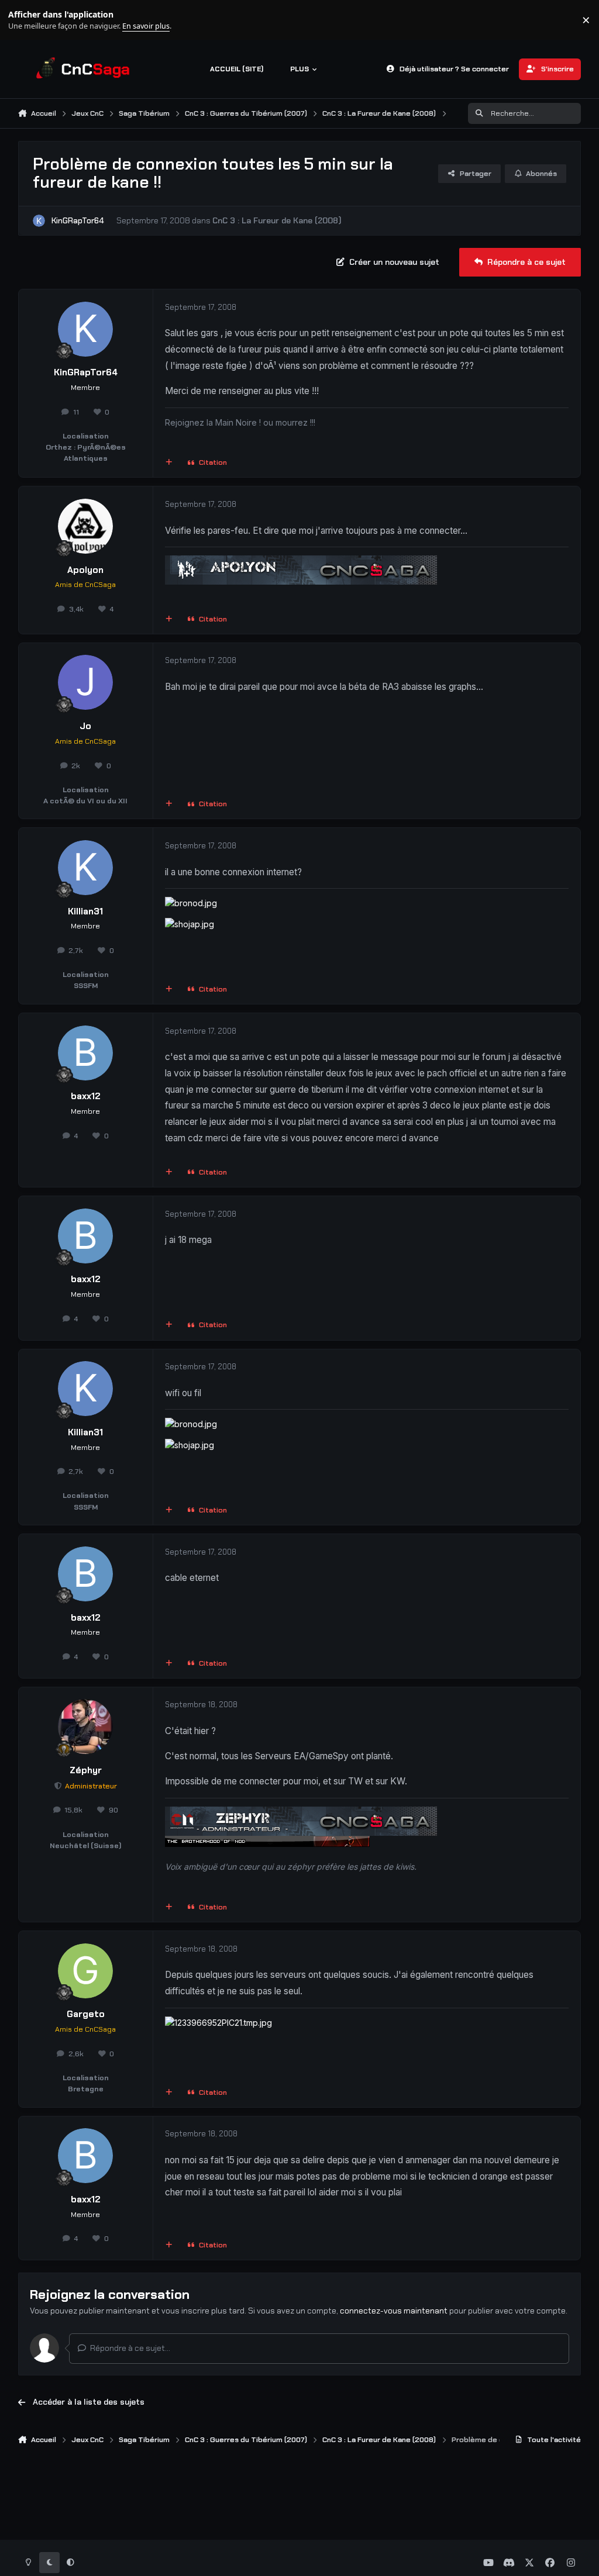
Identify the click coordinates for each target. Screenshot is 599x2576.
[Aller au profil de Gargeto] (85, 1971)
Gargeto (86, 2014)
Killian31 (85, 911)
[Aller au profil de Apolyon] (85, 526)
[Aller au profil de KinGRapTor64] (39, 221)
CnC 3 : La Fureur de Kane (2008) (277, 220)
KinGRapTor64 (78, 220)
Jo (85, 726)
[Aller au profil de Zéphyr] (85, 1726)
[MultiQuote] (168, 463)
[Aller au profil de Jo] (85, 682)
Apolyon (85, 570)
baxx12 (86, 1096)
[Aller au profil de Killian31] (85, 868)
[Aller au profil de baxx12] (85, 1053)
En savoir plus (27, 20)
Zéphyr (86, 1770)
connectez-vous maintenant (394, 2311)
